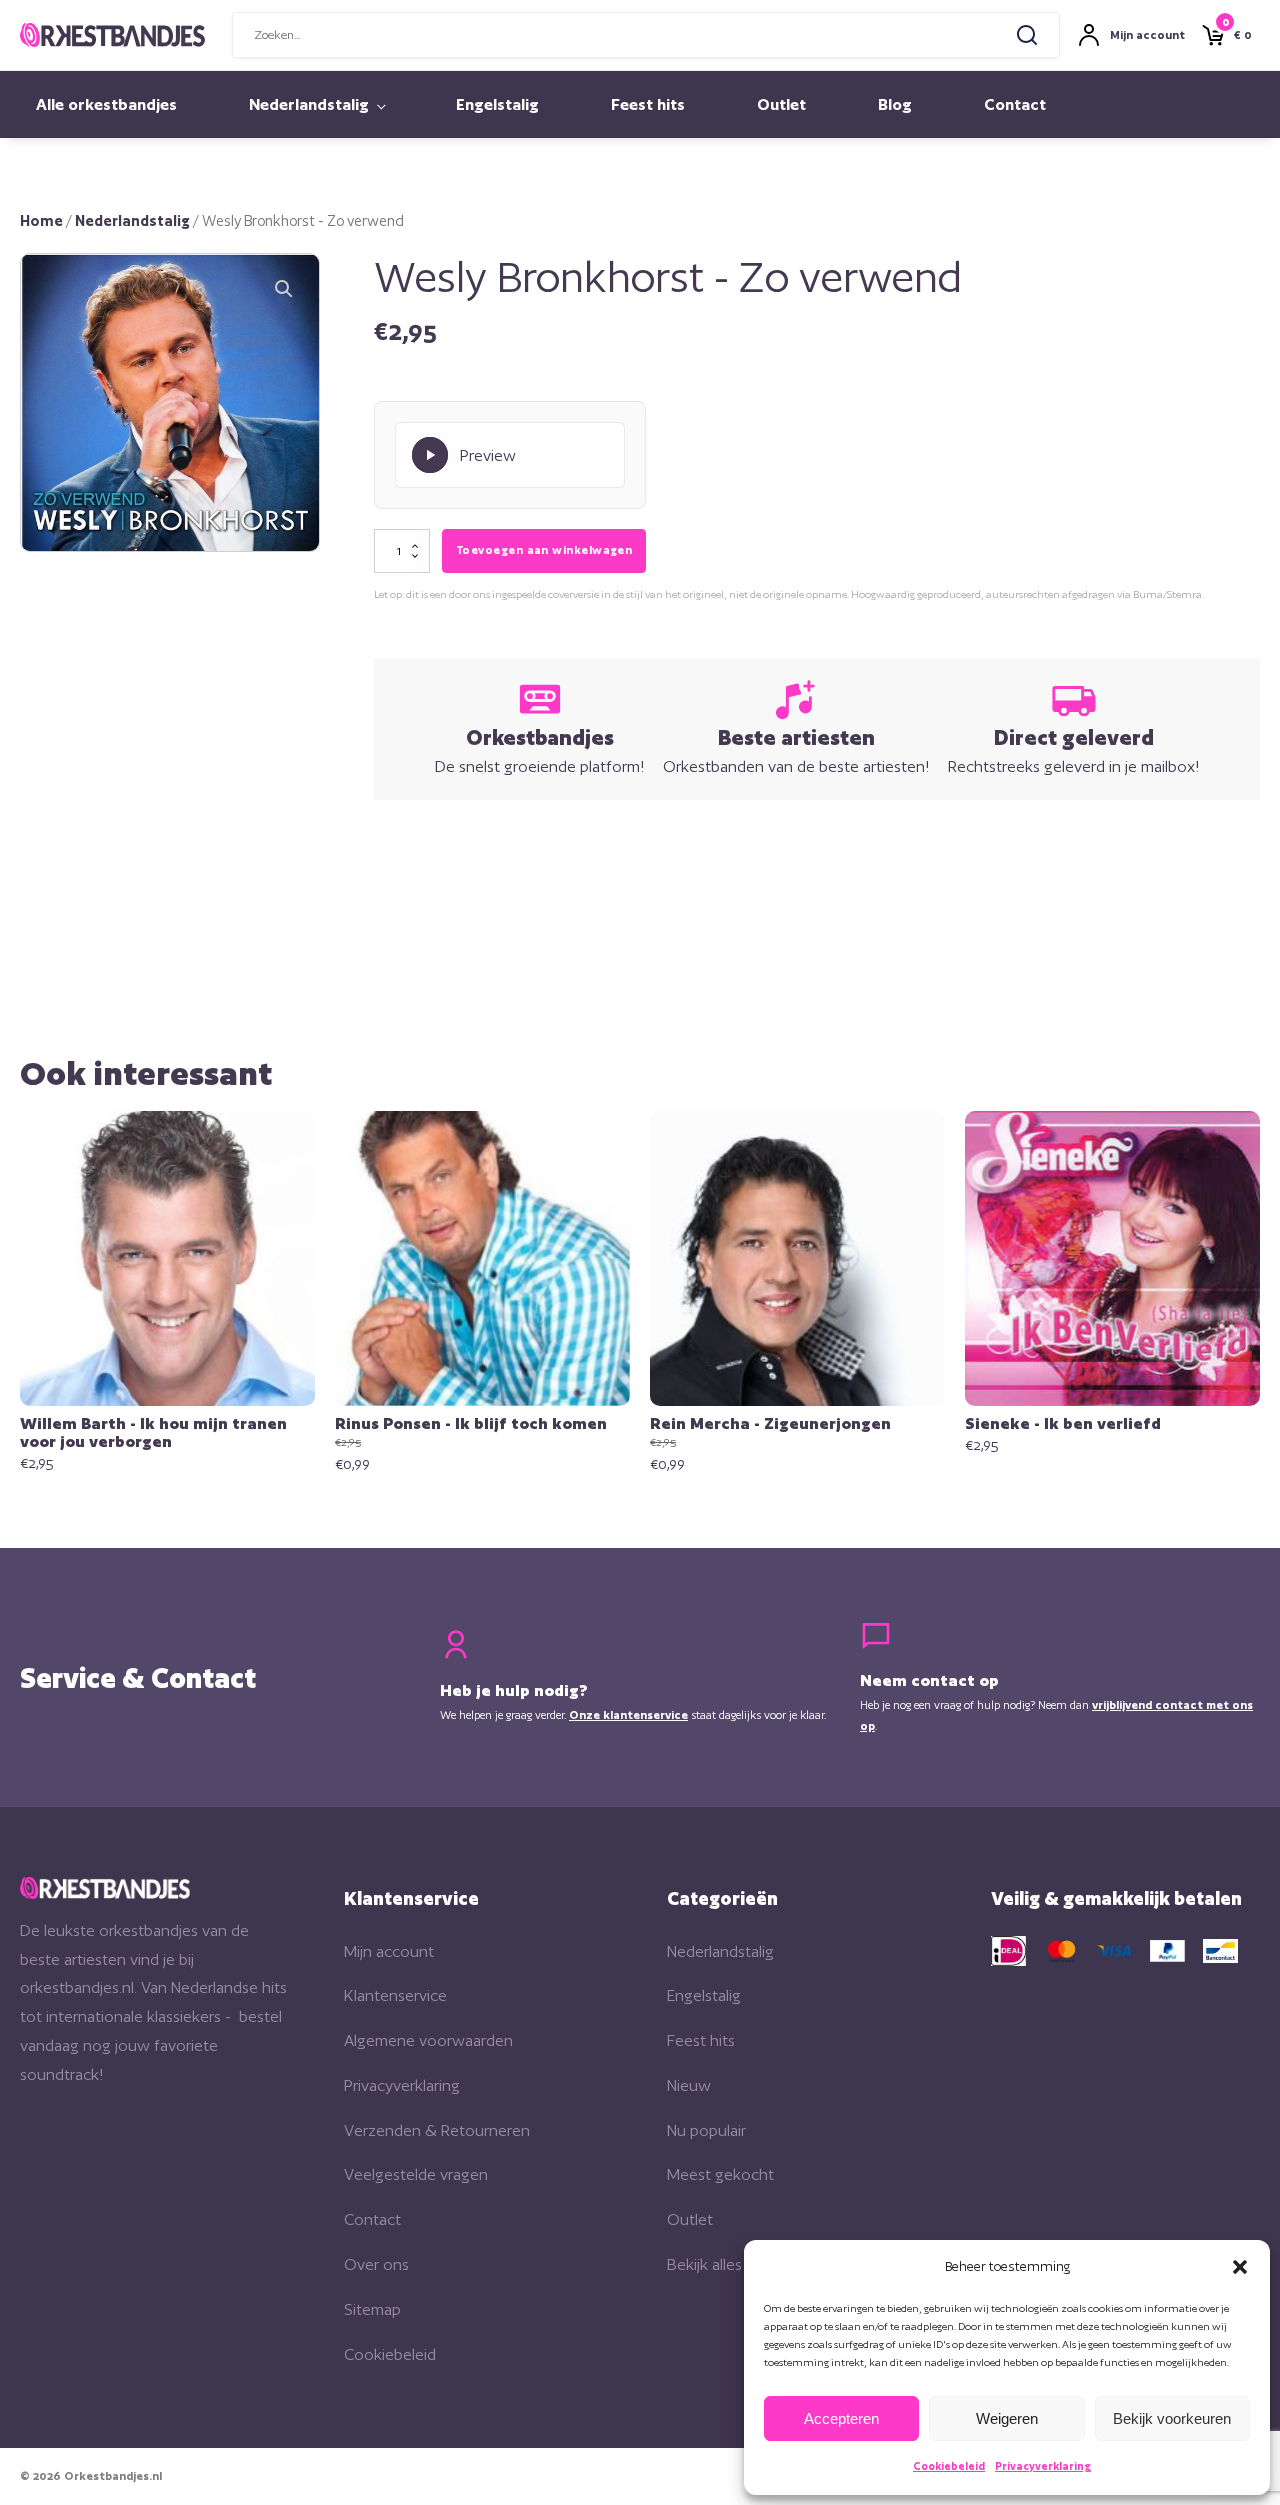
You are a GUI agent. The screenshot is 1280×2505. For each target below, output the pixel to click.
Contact (1015, 104)
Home (41, 220)
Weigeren (1007, 2418)
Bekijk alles (704, 2264)
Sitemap (372, 2309)
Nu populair (706, 2130)
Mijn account (389, 1951)
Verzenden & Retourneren (437, 2130)
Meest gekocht (720, 2174)
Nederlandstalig (309, 104)
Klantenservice (395, 1995)
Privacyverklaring (1043, 2466)
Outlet (781, 104)
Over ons (376, 2264)
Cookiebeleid (949, 2466)
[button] (1240, 2267)
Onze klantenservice (628, 1715)
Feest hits (648, 104)
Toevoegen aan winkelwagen (544, 550)
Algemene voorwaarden (428, 2040)
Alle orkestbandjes (106, 104)
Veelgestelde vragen (416, 2174)
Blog (895, 104)
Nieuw (689, 2085)
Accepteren (841, 2418)
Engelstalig (497, 104)
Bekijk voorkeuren (1172, 2418)
